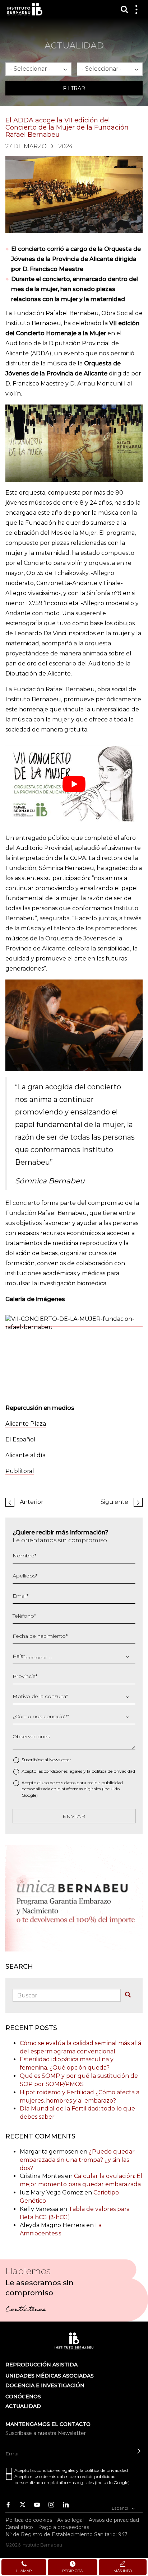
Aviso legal (70, 2520)
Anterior (32, 1502)
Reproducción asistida (41, 2365)
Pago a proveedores (64, 2527)
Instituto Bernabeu (25, 9)
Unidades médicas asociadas (50, 2376)
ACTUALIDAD (23, 2406)
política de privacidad (113, 1771)
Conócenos (23, 2397)
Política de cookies (29, 2520)
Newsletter (60, 1760)
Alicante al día (26, 1455)
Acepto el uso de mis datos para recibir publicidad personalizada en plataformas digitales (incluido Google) (72, 1789)
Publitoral (20, 1471)
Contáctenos (25, 2310)
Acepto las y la (78, 1771)
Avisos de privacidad (114, 2520)
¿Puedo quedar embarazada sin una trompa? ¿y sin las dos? (77, 2160)
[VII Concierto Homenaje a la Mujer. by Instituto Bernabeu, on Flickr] (74, 1323)
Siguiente (114, 1502)
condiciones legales (63, 1771)
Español (121, 2508)
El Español (20, 1439)
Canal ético (19, 2527)
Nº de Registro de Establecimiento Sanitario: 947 (66, 2534)
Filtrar (74, 88)
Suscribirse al (46, 1760)
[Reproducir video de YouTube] (74, 784)
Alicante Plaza (26, 1424)
